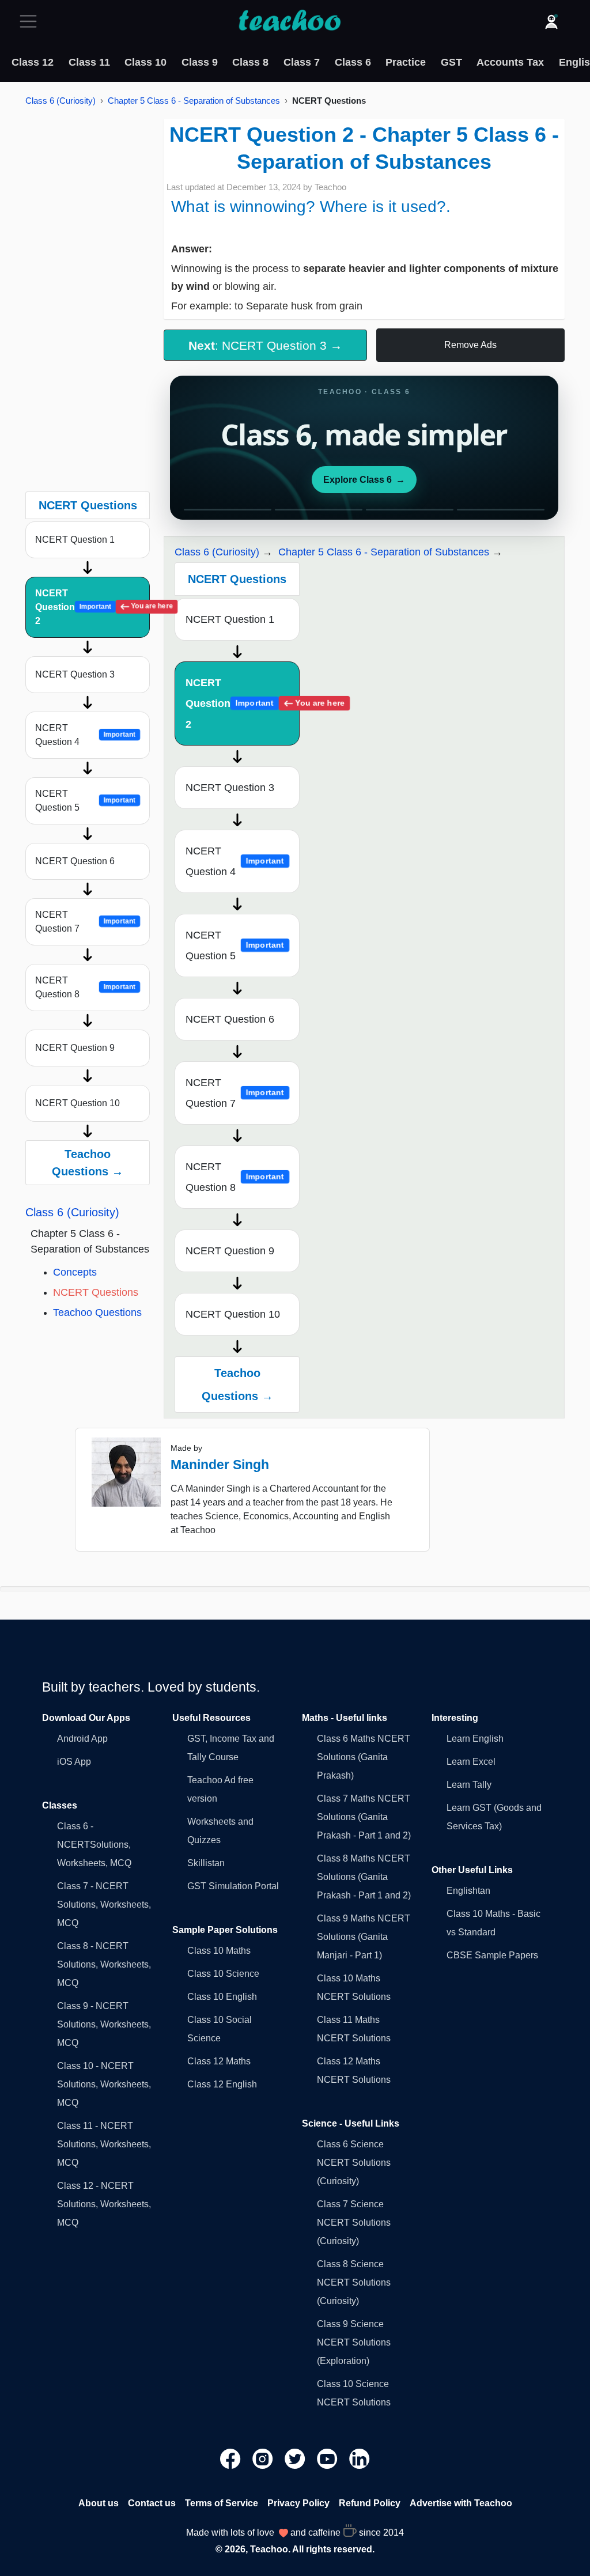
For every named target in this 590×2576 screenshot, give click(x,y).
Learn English (475, 1739)
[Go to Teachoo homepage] (289, 21)
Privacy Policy (298, 2503)
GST (451, 62)
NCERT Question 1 (75, 540)
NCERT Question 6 (75, 861)
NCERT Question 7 (85, 922)
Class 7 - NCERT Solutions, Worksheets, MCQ (104, 1904)
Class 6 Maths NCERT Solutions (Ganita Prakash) (364, 1757)
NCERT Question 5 (85, 801)
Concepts (75, 1272)
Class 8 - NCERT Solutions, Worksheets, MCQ (104, 1964)
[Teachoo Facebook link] (232, 2458)
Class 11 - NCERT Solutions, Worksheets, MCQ (104, 2144)
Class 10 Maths (219, 1951)
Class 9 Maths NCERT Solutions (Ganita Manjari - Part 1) (364, 1937)
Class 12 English (222, 2084)
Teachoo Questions (97, 1312)
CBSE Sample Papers (492, 1955)
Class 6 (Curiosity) (60, 101)
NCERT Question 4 (85, 735)
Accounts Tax (510, 62)
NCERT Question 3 (75, 674)
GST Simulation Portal (233, 1886)
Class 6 (353, 62)
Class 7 (302, 62)
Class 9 (200, 62)
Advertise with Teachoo (461, 2503)
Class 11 (89, 62)
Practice (406, 62)
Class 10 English (222, 1997)
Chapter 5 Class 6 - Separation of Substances (194, 101)
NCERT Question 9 (75, 1048)
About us (99, 2503)
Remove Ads (470, 345)
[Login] (551, 21)
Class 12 (33, 62)
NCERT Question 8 (85, 987)
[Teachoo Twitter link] (296, 2458)
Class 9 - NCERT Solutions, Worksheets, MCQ (104, 2024)
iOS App (74, 1762)
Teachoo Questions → (88, 1163)
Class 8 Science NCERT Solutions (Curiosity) (354, 2282)
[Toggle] (32, 21)
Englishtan (468, 1891)
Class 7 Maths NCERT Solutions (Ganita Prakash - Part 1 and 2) (364, 1817)
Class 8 (250, 62)
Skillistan (206, 1863)
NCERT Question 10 (77, 1103)
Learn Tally (469, 1785)
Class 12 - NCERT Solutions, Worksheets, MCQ (104, 2204)
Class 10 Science (223, 1974)
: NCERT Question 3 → (265, 345)
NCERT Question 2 (92, 607)
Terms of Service (222, 2503)
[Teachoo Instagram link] (264, 2458)
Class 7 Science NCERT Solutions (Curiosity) (354, 2223)
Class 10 (145, 62)
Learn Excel (471, 1762)
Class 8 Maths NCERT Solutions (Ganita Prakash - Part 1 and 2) (364, 1877)
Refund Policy (370, 2503)
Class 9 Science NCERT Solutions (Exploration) (354, 2342)
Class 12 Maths (219, 2061)
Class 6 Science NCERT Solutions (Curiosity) (354, 2163)
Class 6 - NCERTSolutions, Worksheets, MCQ (94, 1845)
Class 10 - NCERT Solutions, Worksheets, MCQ (104, 2084)
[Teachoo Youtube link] (328, 2458)
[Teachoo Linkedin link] (360, 2458)
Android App (82, 1739)
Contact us (152, 2503)
